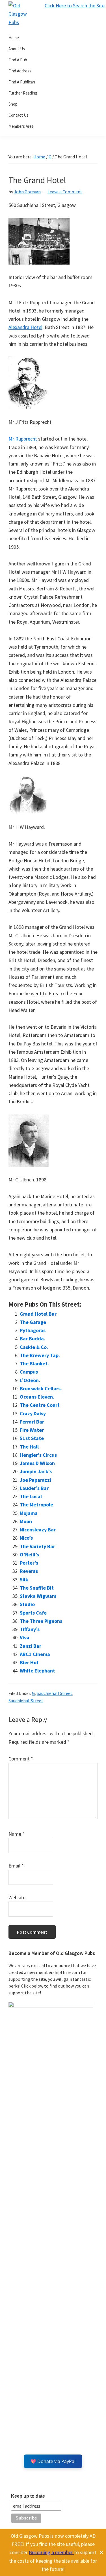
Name (17, 1834)
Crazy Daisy (33, 1413)
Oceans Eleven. (37, 1397)
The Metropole (36, 1505)
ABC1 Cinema (35, 1654)
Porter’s (29, 1563)
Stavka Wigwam (38, 1596)
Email (16, 1866)
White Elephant (37, 1671)
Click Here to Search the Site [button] (75, 6)
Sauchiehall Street (55, 1693)
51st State (32, 1438)
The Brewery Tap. (40, 1355)
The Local (31, 1496)
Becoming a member (51, 2552)
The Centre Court (40, 1405)
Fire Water (32, 1430)
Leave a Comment (65, 192)
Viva (25, 1637)
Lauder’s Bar (34, 1488)
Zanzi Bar (31, 1646)
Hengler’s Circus (38, 1455)
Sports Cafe (33, 1613)
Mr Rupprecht (23, 439)
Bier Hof (29, 1662)
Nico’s (26, 1538)
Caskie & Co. (34, 1347)
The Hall (29, 1447)
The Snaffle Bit (37, 1588)
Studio (27, 1604)
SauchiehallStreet (26, 1701)
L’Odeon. (30, 1380)
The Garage (33, 1322)
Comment (21, 1759)
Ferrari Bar (32, 1422)
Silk (24, 1580)
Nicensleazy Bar (38, 1530)
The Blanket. (34, 1364)
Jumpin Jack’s (36, 1471)
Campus (29, 1372)
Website (17, 1897)
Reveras (29, 1571)
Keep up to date (28, 2496)
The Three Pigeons (41, 1621)
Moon (26, 1521)
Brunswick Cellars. (41, 1388)
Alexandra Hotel (25, 327)
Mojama (29, 1513)
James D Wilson (37, 1463)
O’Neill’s (29, 1555)
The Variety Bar (37, 1546)
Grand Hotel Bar (38, 1314)
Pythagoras (33, 1330)
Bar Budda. (33, 1339)
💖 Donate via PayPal (53, 2461)
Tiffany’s (30, 1629)
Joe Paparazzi (35, 1480)
